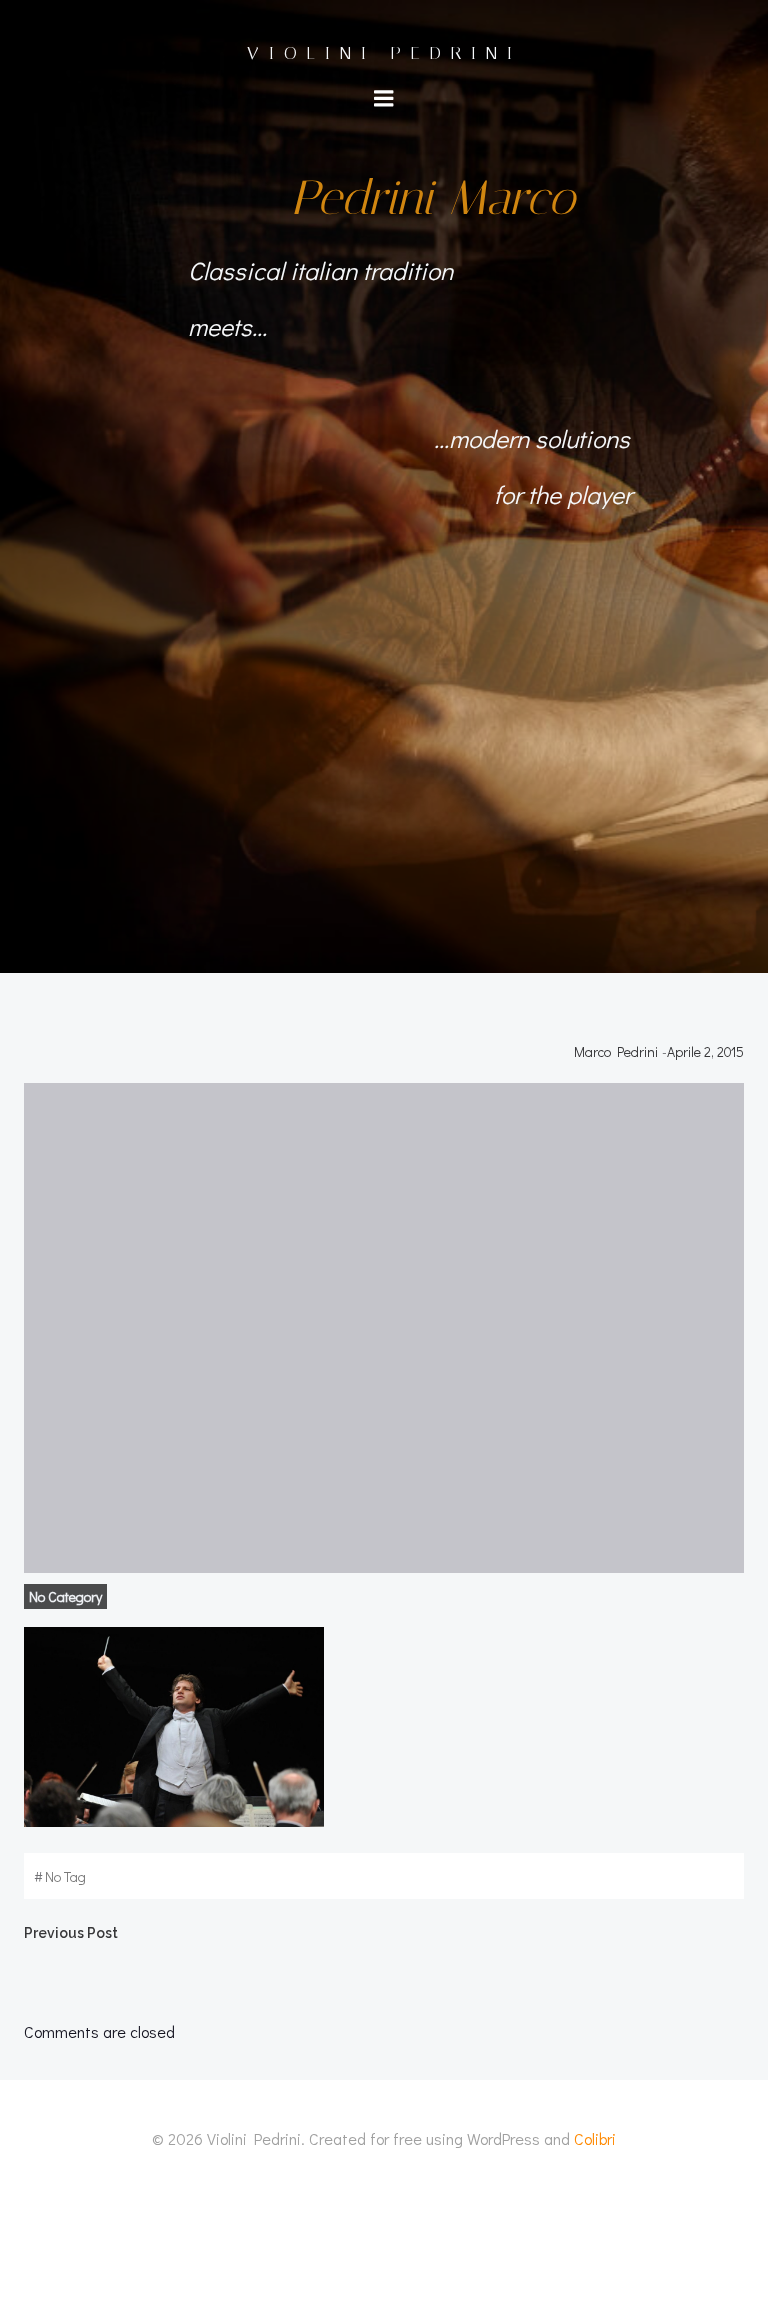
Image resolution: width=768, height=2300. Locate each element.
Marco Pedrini (616, 1051)
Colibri (595, 2138)
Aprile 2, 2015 (705, 1051)
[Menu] (384, 99)
